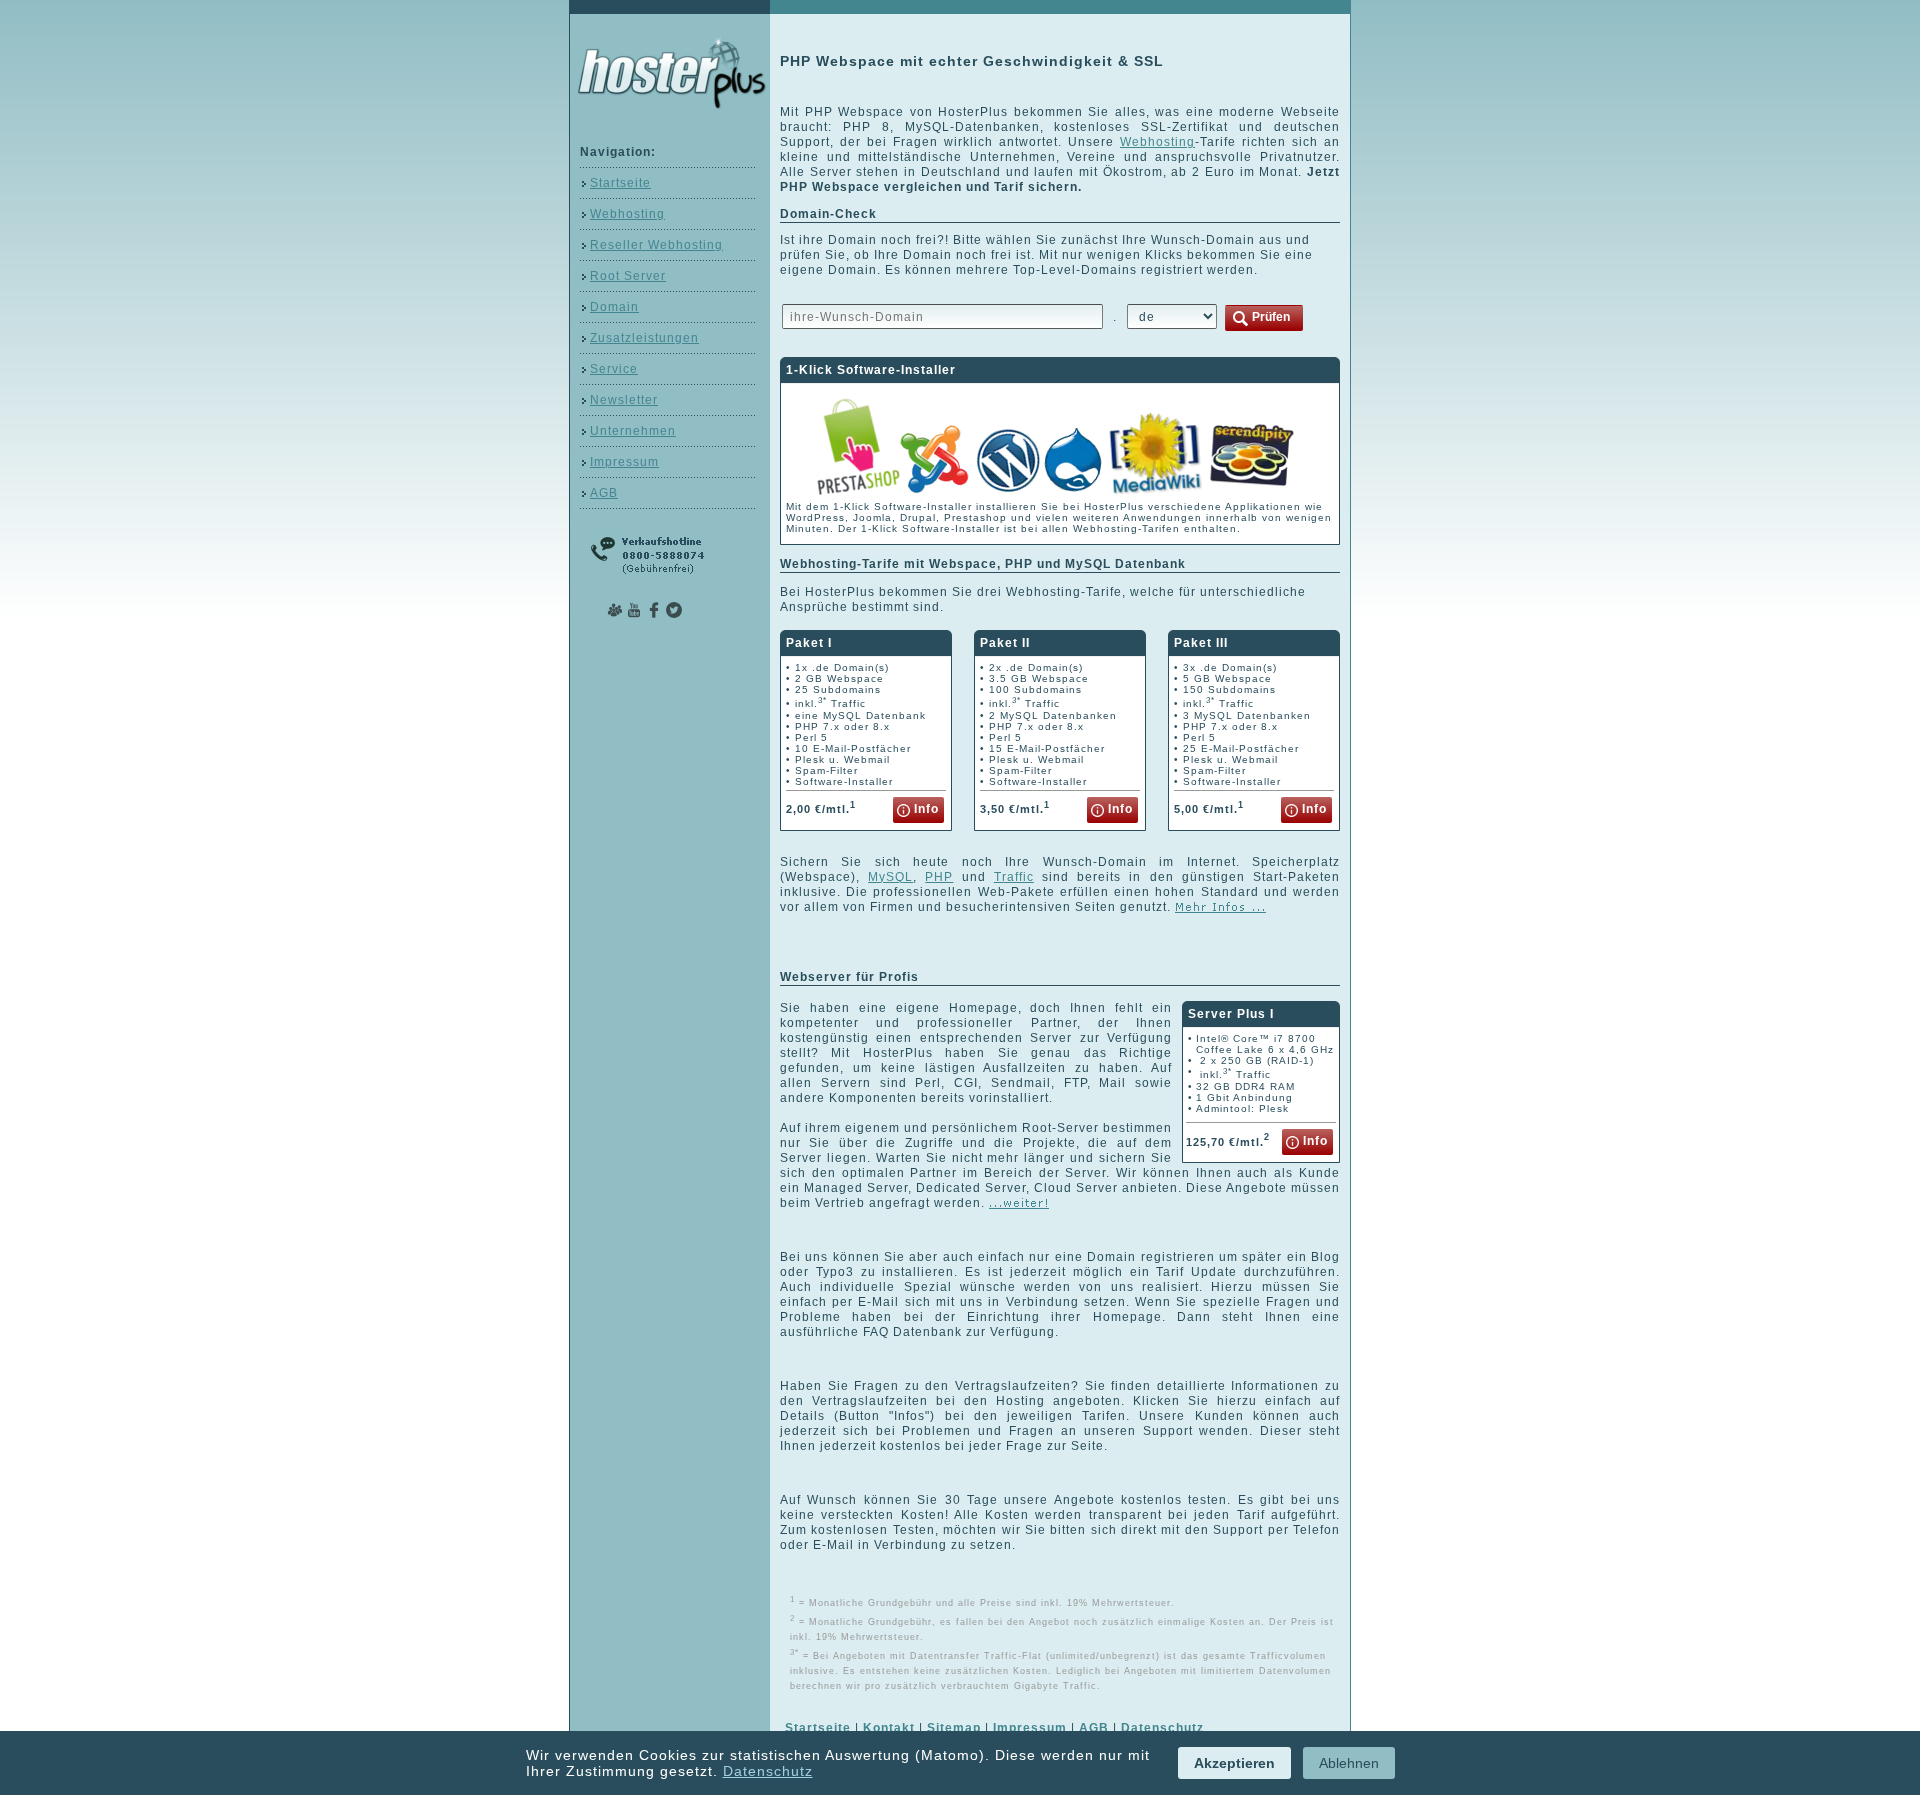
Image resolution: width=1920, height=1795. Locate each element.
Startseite (620, 183)
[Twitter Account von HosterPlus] (674, 608)
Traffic (1014, 877)
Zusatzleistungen (644, 338)
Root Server (628, 276)
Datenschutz (768, 1771)
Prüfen (1269, 317)
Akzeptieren (1234, 1763)
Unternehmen (633, 431)
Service (614, 369)
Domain (614, 307)
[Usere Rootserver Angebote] (1019, 1203)
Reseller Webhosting (656, 245)
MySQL (890, 877)
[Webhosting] (1220, 907)
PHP (939, 877)
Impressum (624, 462)
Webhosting (627, 214)
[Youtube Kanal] (634, 608)
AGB (604, 493)
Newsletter (624, 400)
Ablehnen (1349, 1763)
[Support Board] (614, 608)
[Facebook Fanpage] (654, 608)
